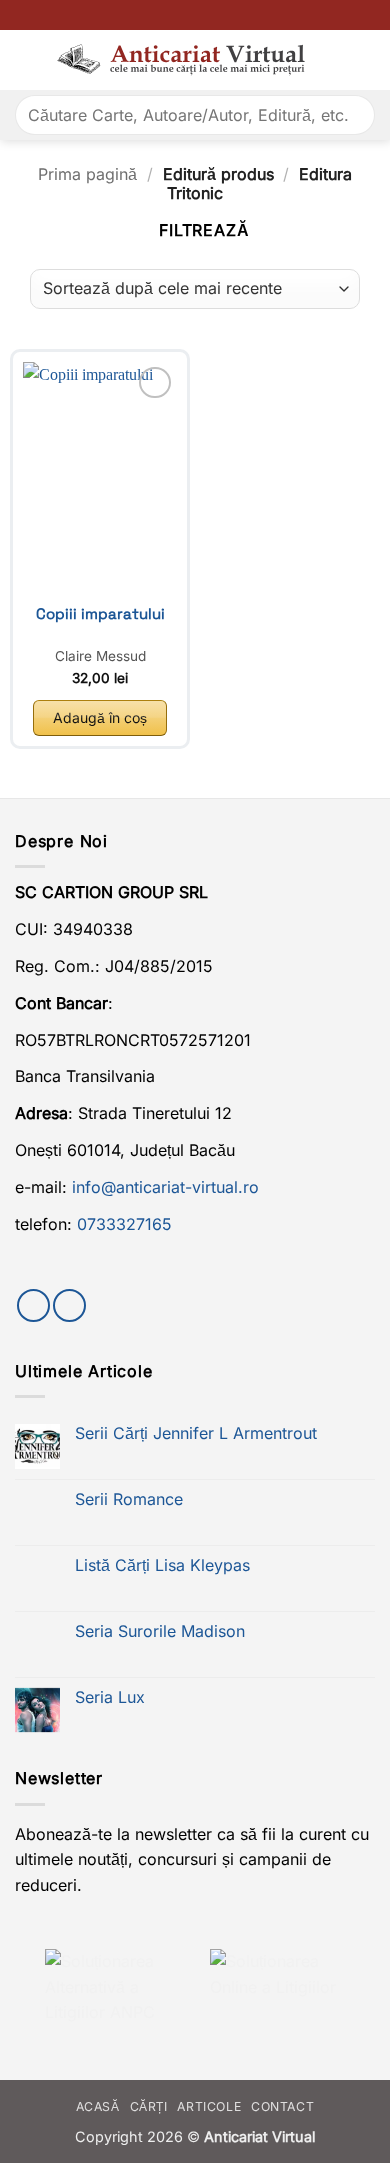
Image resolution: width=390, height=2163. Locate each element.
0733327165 (124, 1224)
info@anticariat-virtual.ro (165, 1187)
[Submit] (351, 114)
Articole (209, 2106)
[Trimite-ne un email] (69, 1305)
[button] (27, 59)
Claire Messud (100, 656)
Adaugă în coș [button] (100, 717)
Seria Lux (110, 1697)
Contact (282, 2106)
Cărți (149, 2106)
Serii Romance (129, 1499)
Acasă (98, 2106)
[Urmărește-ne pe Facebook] (33, 1305)
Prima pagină (87, 174)
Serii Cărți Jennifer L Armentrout (196, 1433)
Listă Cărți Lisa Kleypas (162, 1565)
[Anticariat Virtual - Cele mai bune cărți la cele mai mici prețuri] (181, 60)
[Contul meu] (365, 60)
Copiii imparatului (100, 614)
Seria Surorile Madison (160, 1631)
